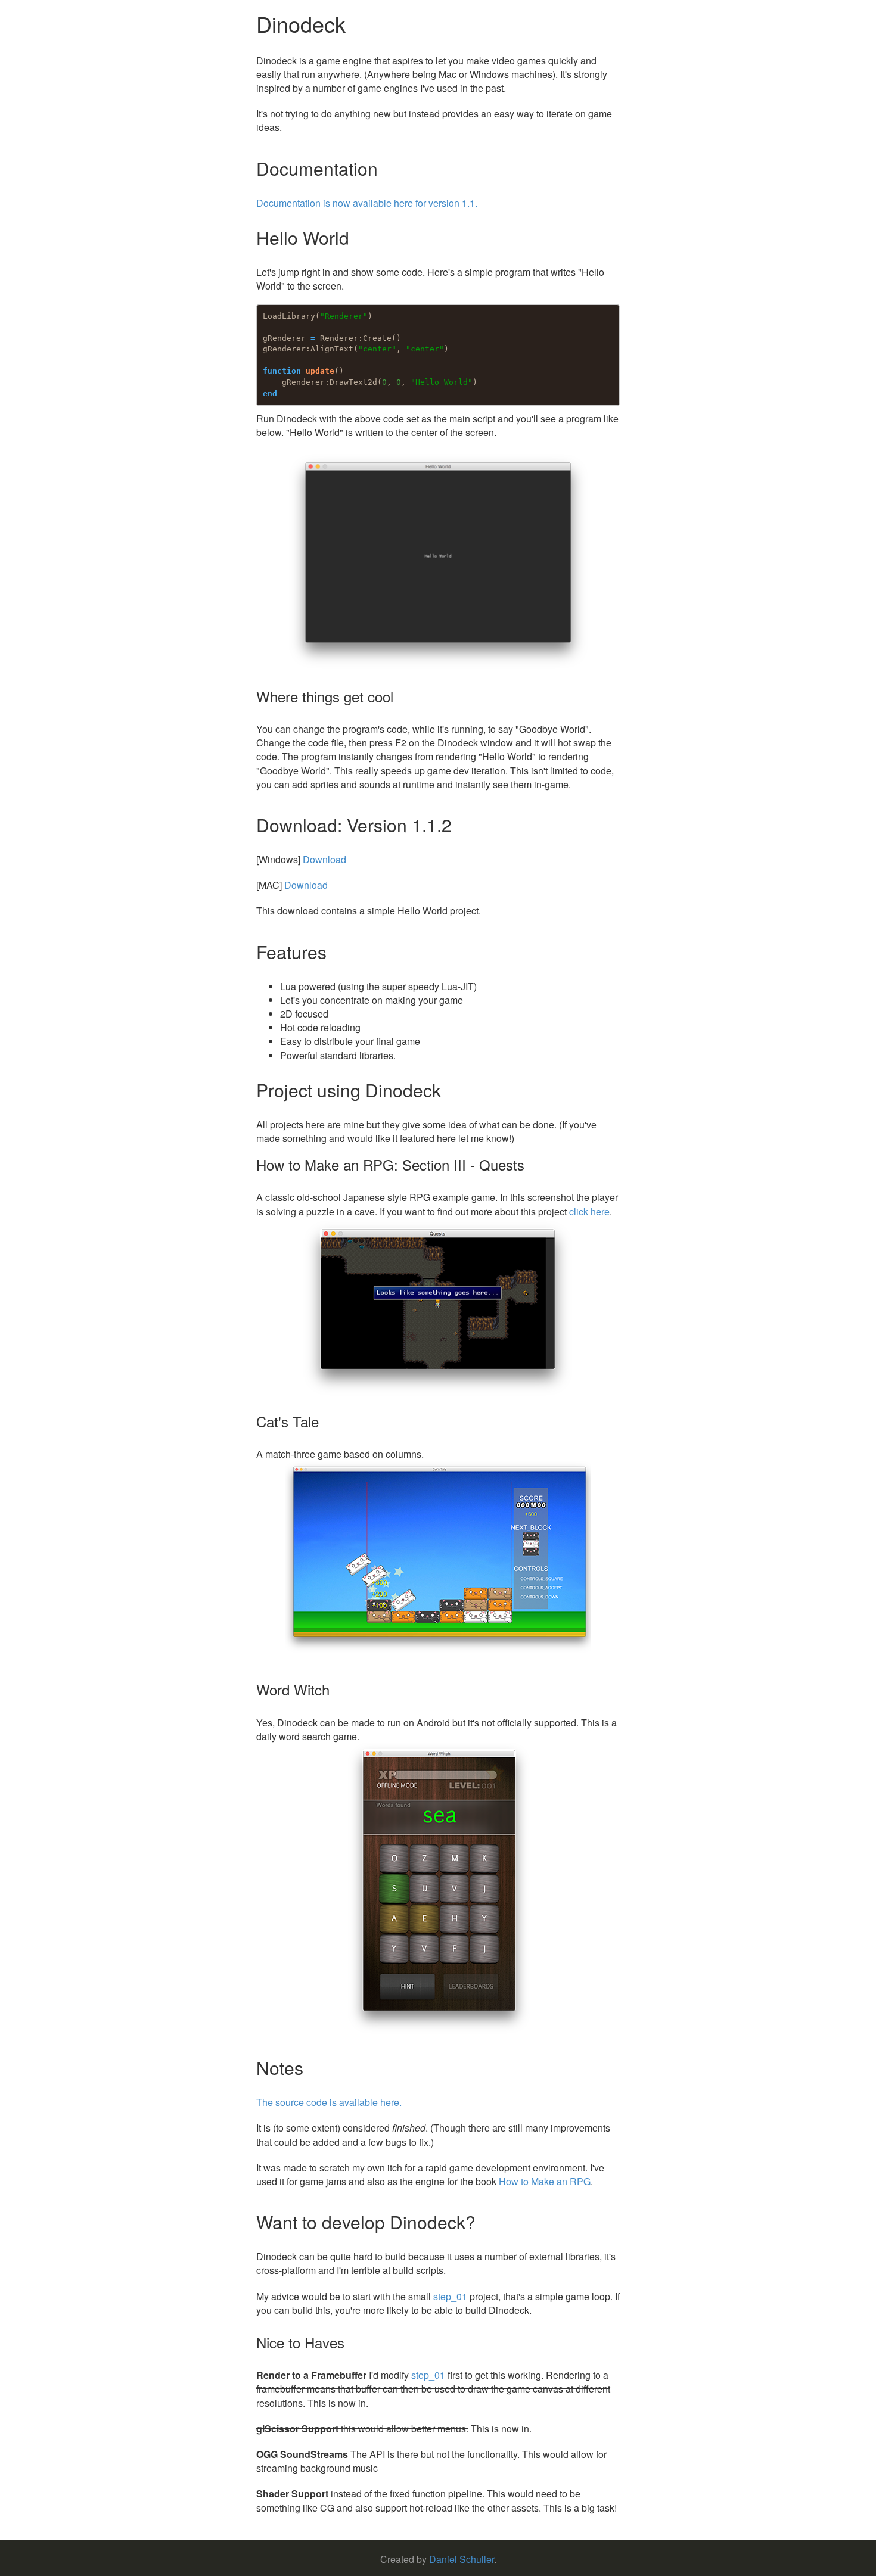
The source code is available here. (329, 2102)
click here (589, 1211)
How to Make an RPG (545, 2181)
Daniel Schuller (462, 2559)
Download (324, 859)
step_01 (450, 2296)
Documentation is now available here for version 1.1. (367, 203)
